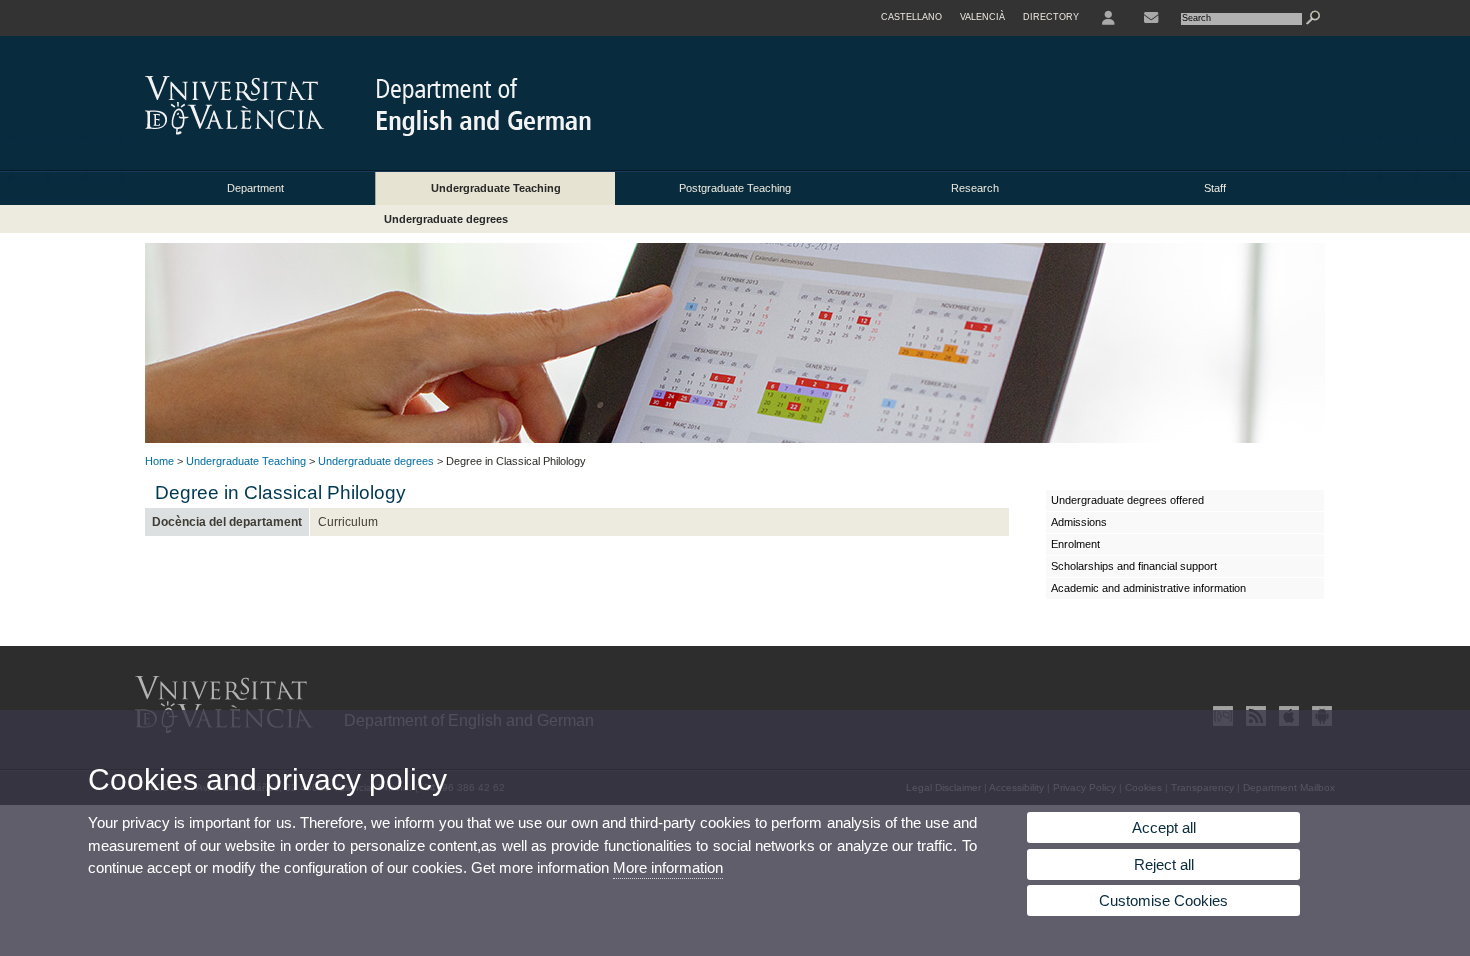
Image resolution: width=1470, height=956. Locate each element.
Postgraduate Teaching (735, 188)
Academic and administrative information (1148, 588)
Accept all (1164, 827)
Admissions (1079, 522)
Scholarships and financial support (1134, 566)
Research (975, 188)
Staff (1215, 188)
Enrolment (1075, 544)
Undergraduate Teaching (496, 188)
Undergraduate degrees (446, 219)
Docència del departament (227, 522)
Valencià (982, 17)
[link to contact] (1151, 18)
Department (255, 188)
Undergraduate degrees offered (1127, 500)
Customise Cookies (1163, 900)
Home (159, 461)
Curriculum (348, 522)
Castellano (911, 17)
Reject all (1164, 864)
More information (668, 867)
